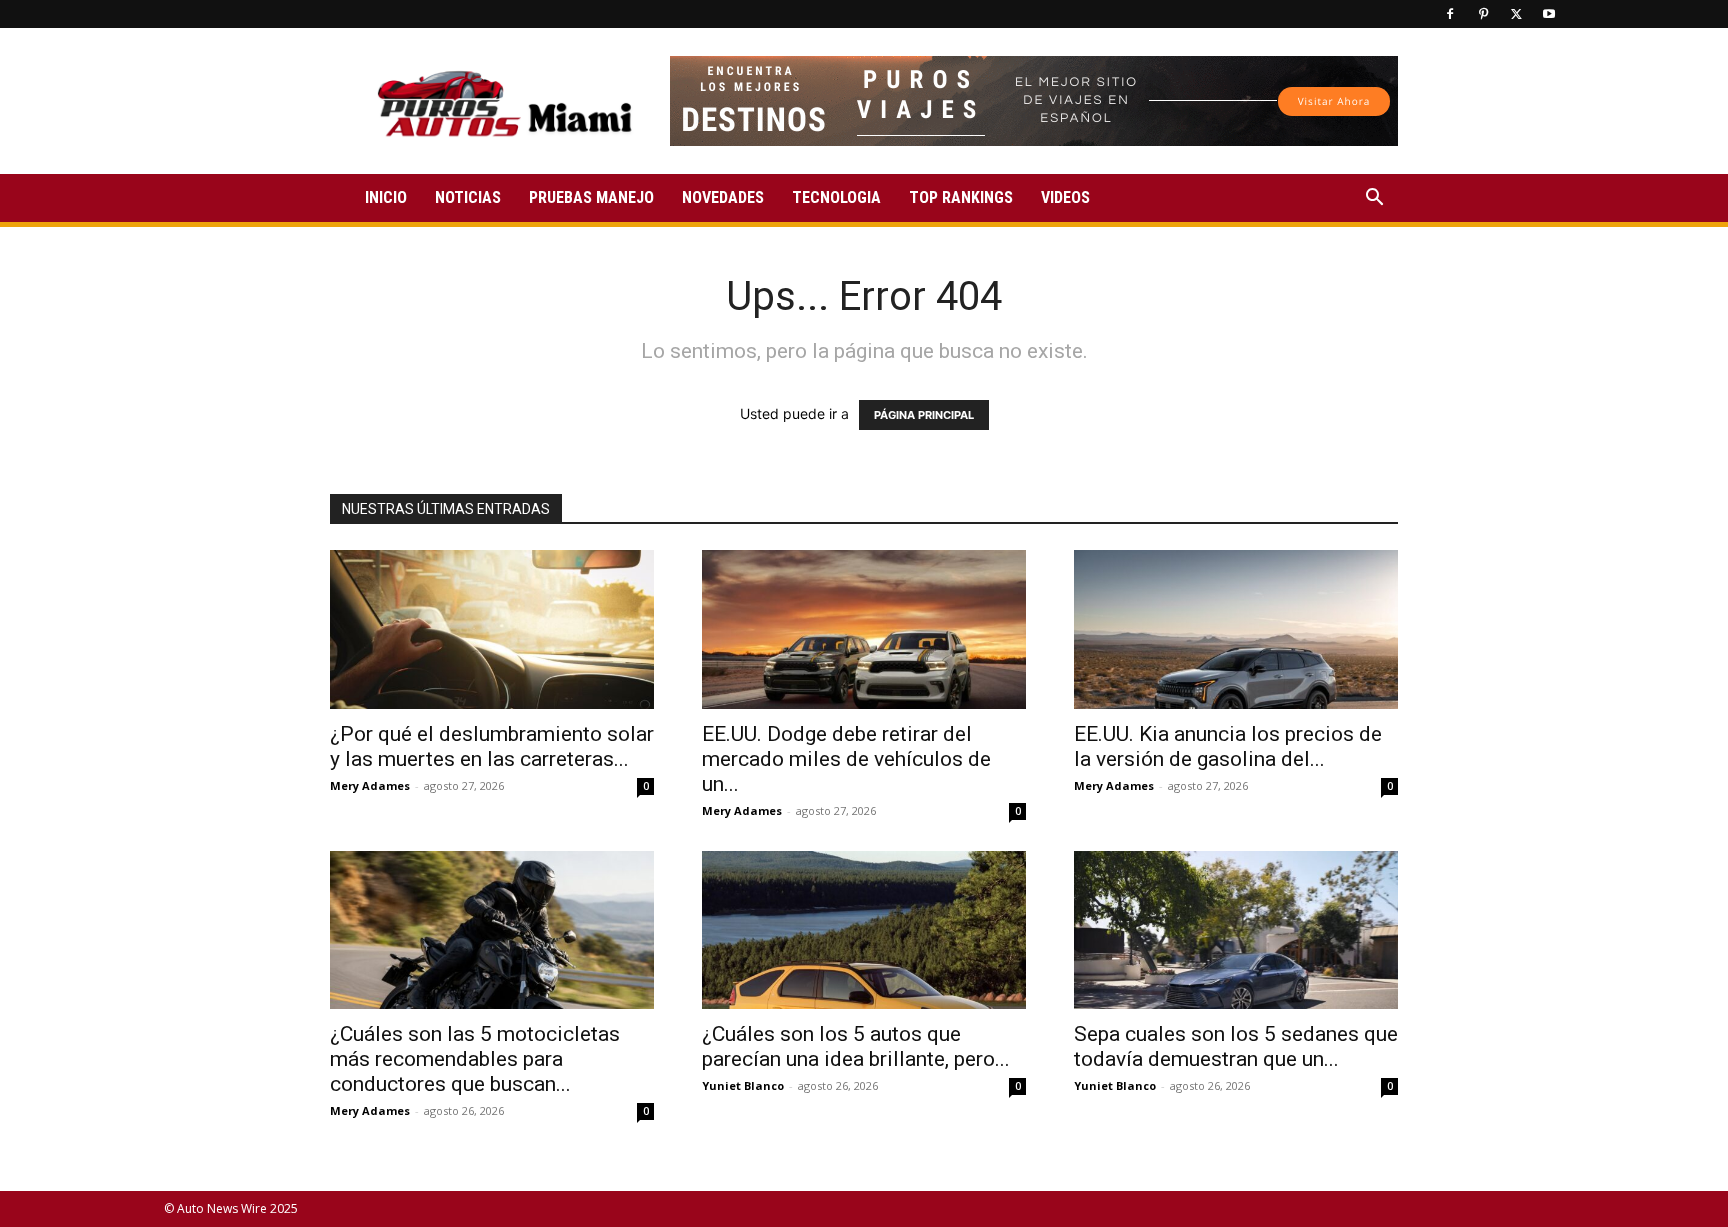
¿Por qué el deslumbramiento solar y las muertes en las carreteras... (492, 746)
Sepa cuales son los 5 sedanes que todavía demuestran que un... (1236, 1046)
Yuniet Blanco (743, 1085)
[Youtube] (1549, 14)
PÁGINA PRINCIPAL (924, 415)
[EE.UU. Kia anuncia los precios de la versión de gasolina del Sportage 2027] (1236, 629)
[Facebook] (1450, 14)
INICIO (386, 197)
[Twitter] (1516, 14)
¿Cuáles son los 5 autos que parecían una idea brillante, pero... (856, 1046)
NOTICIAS (468, 197)
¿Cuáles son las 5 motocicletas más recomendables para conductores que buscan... (475, 1059)
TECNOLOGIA (836, 197)
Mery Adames (370, 785)
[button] (1374, 199)
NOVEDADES (723, 197)
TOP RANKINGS (961, 197)
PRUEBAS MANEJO (591, 197)
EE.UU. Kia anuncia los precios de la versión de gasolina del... (1228, 746)
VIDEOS (1065, 197)
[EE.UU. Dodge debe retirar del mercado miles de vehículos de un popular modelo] (864, 629)
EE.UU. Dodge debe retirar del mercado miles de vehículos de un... (846, 759)
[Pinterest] (1483, 14)
